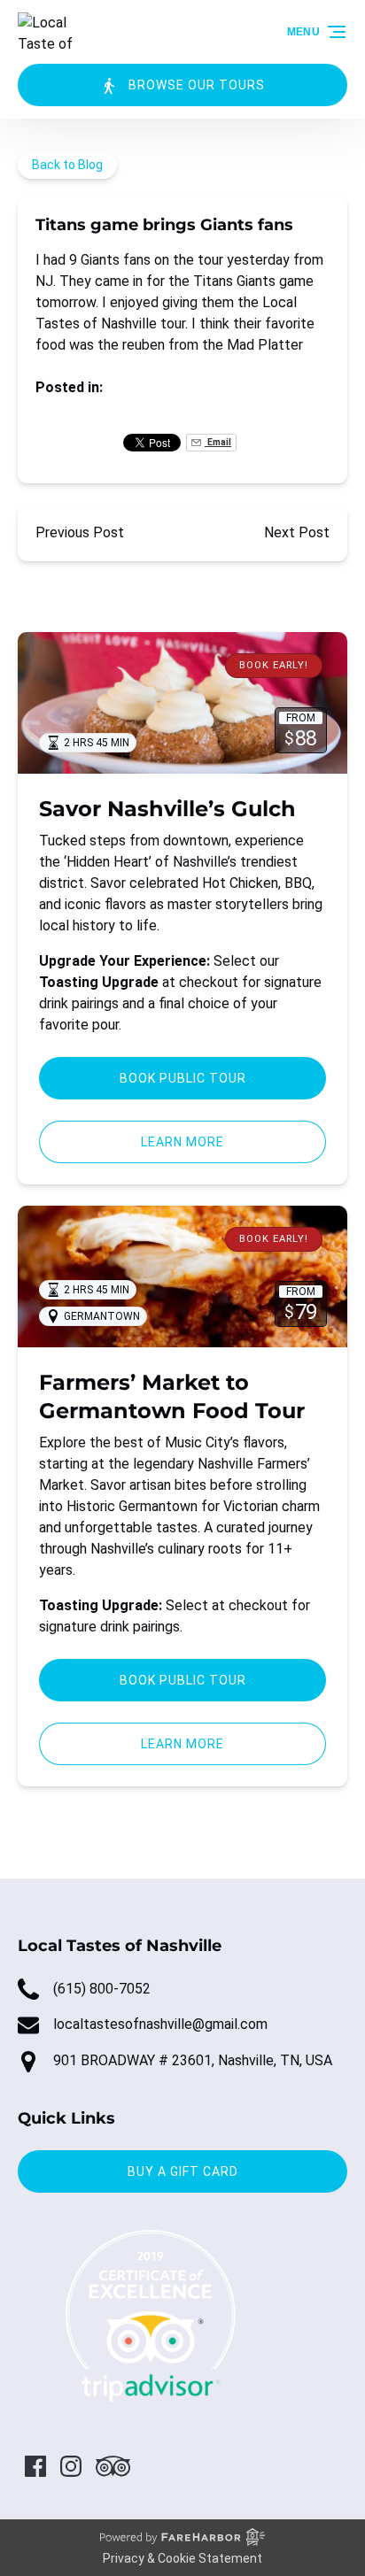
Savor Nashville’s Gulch (167, 809)
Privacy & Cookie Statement (182, 2558)
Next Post (297, 532)
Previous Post (80, 532)
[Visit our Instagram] (71, 2466)
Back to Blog (67, 165)
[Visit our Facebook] (35, 2466)
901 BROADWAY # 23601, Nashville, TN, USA (193, 2060)
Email (218, 442)
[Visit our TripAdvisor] (113, 2466)
